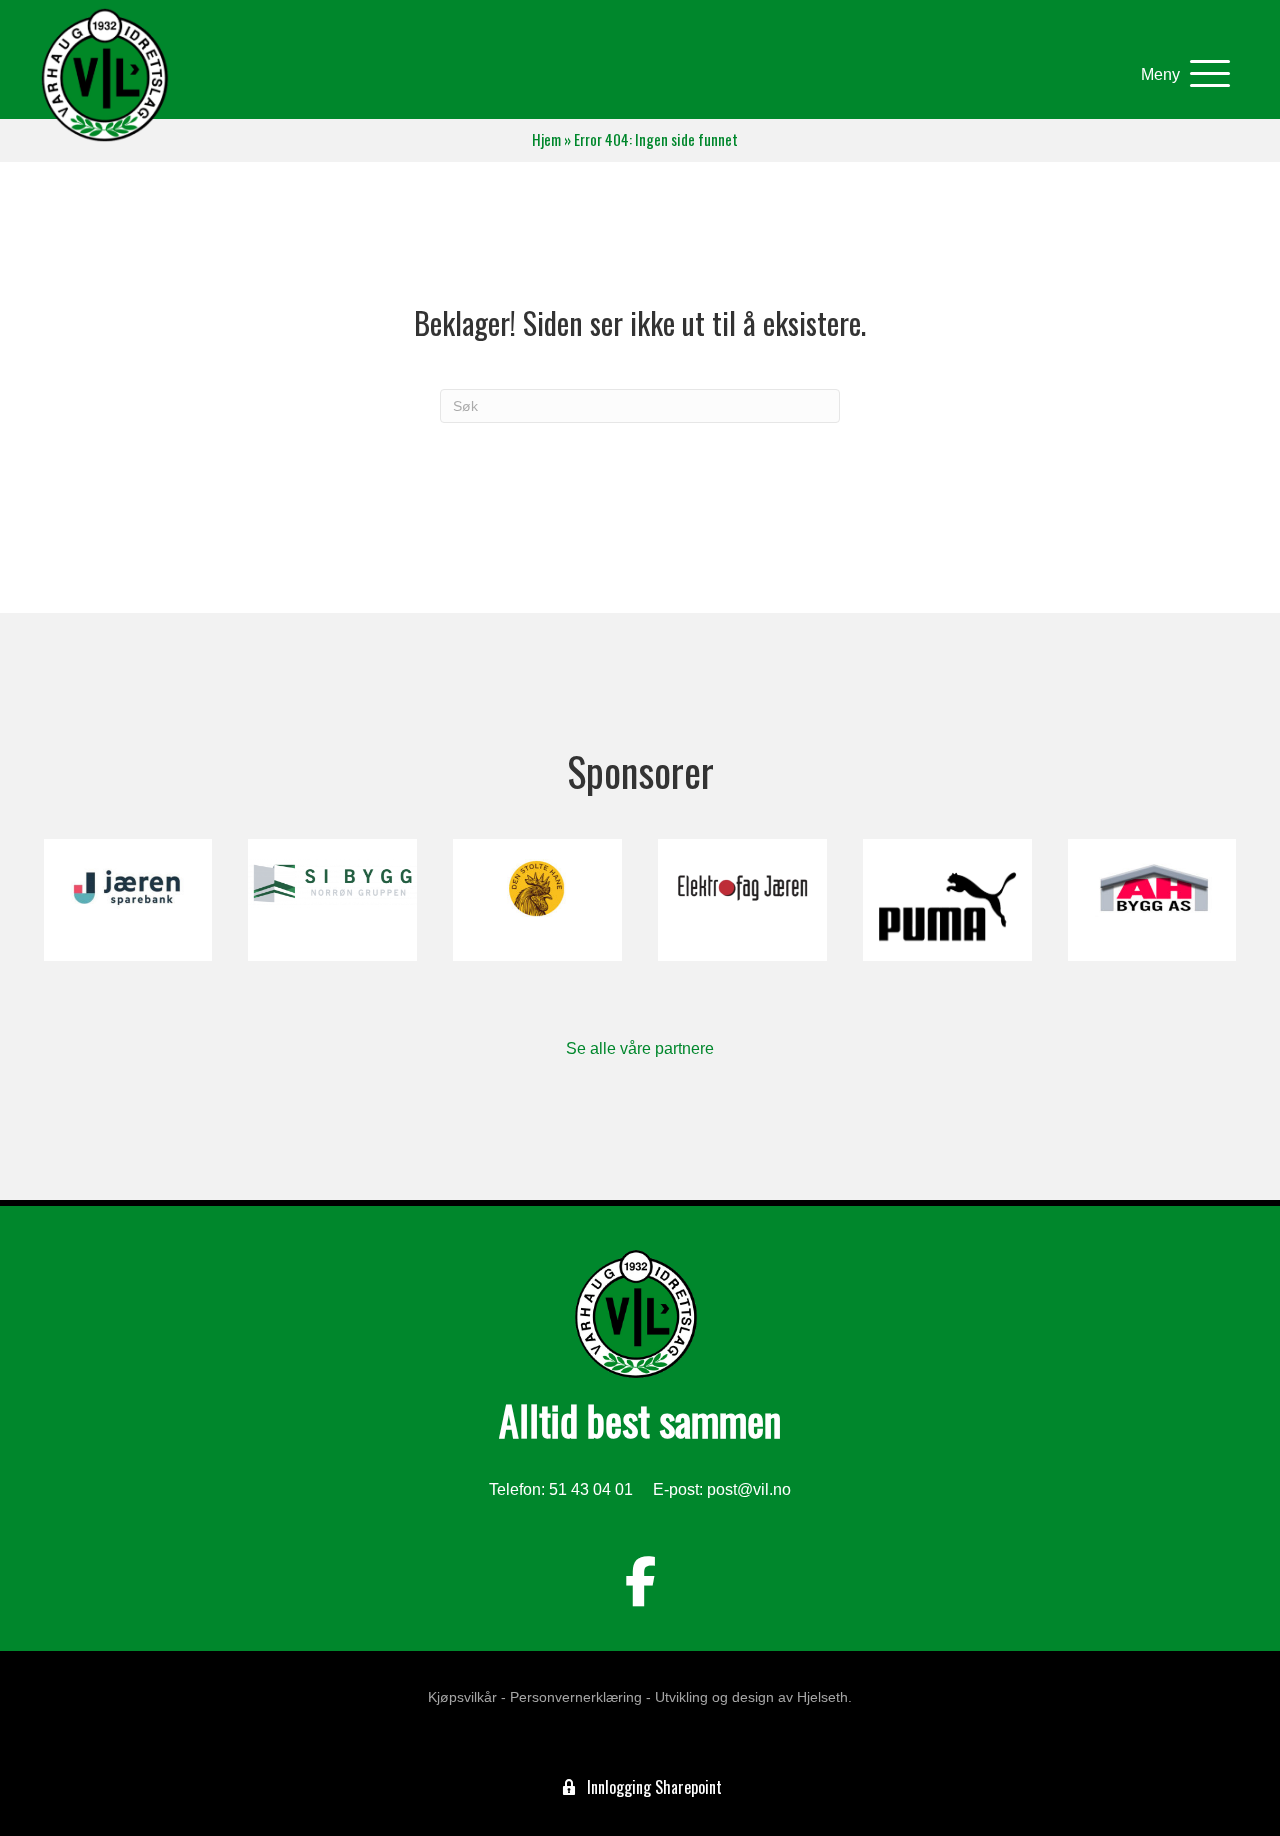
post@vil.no (749, 1489)
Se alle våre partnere (640, 1048)
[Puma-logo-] (947, 900)
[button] (1180, 74)
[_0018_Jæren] (128, 900)
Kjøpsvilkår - (467, 1697)
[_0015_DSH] (537, 900)
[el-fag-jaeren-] (742, 900)
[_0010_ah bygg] (1152, 900)
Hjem (546, 139)
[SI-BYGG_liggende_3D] (332, 900)
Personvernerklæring (576, 1697)
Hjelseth (822, 1697)
